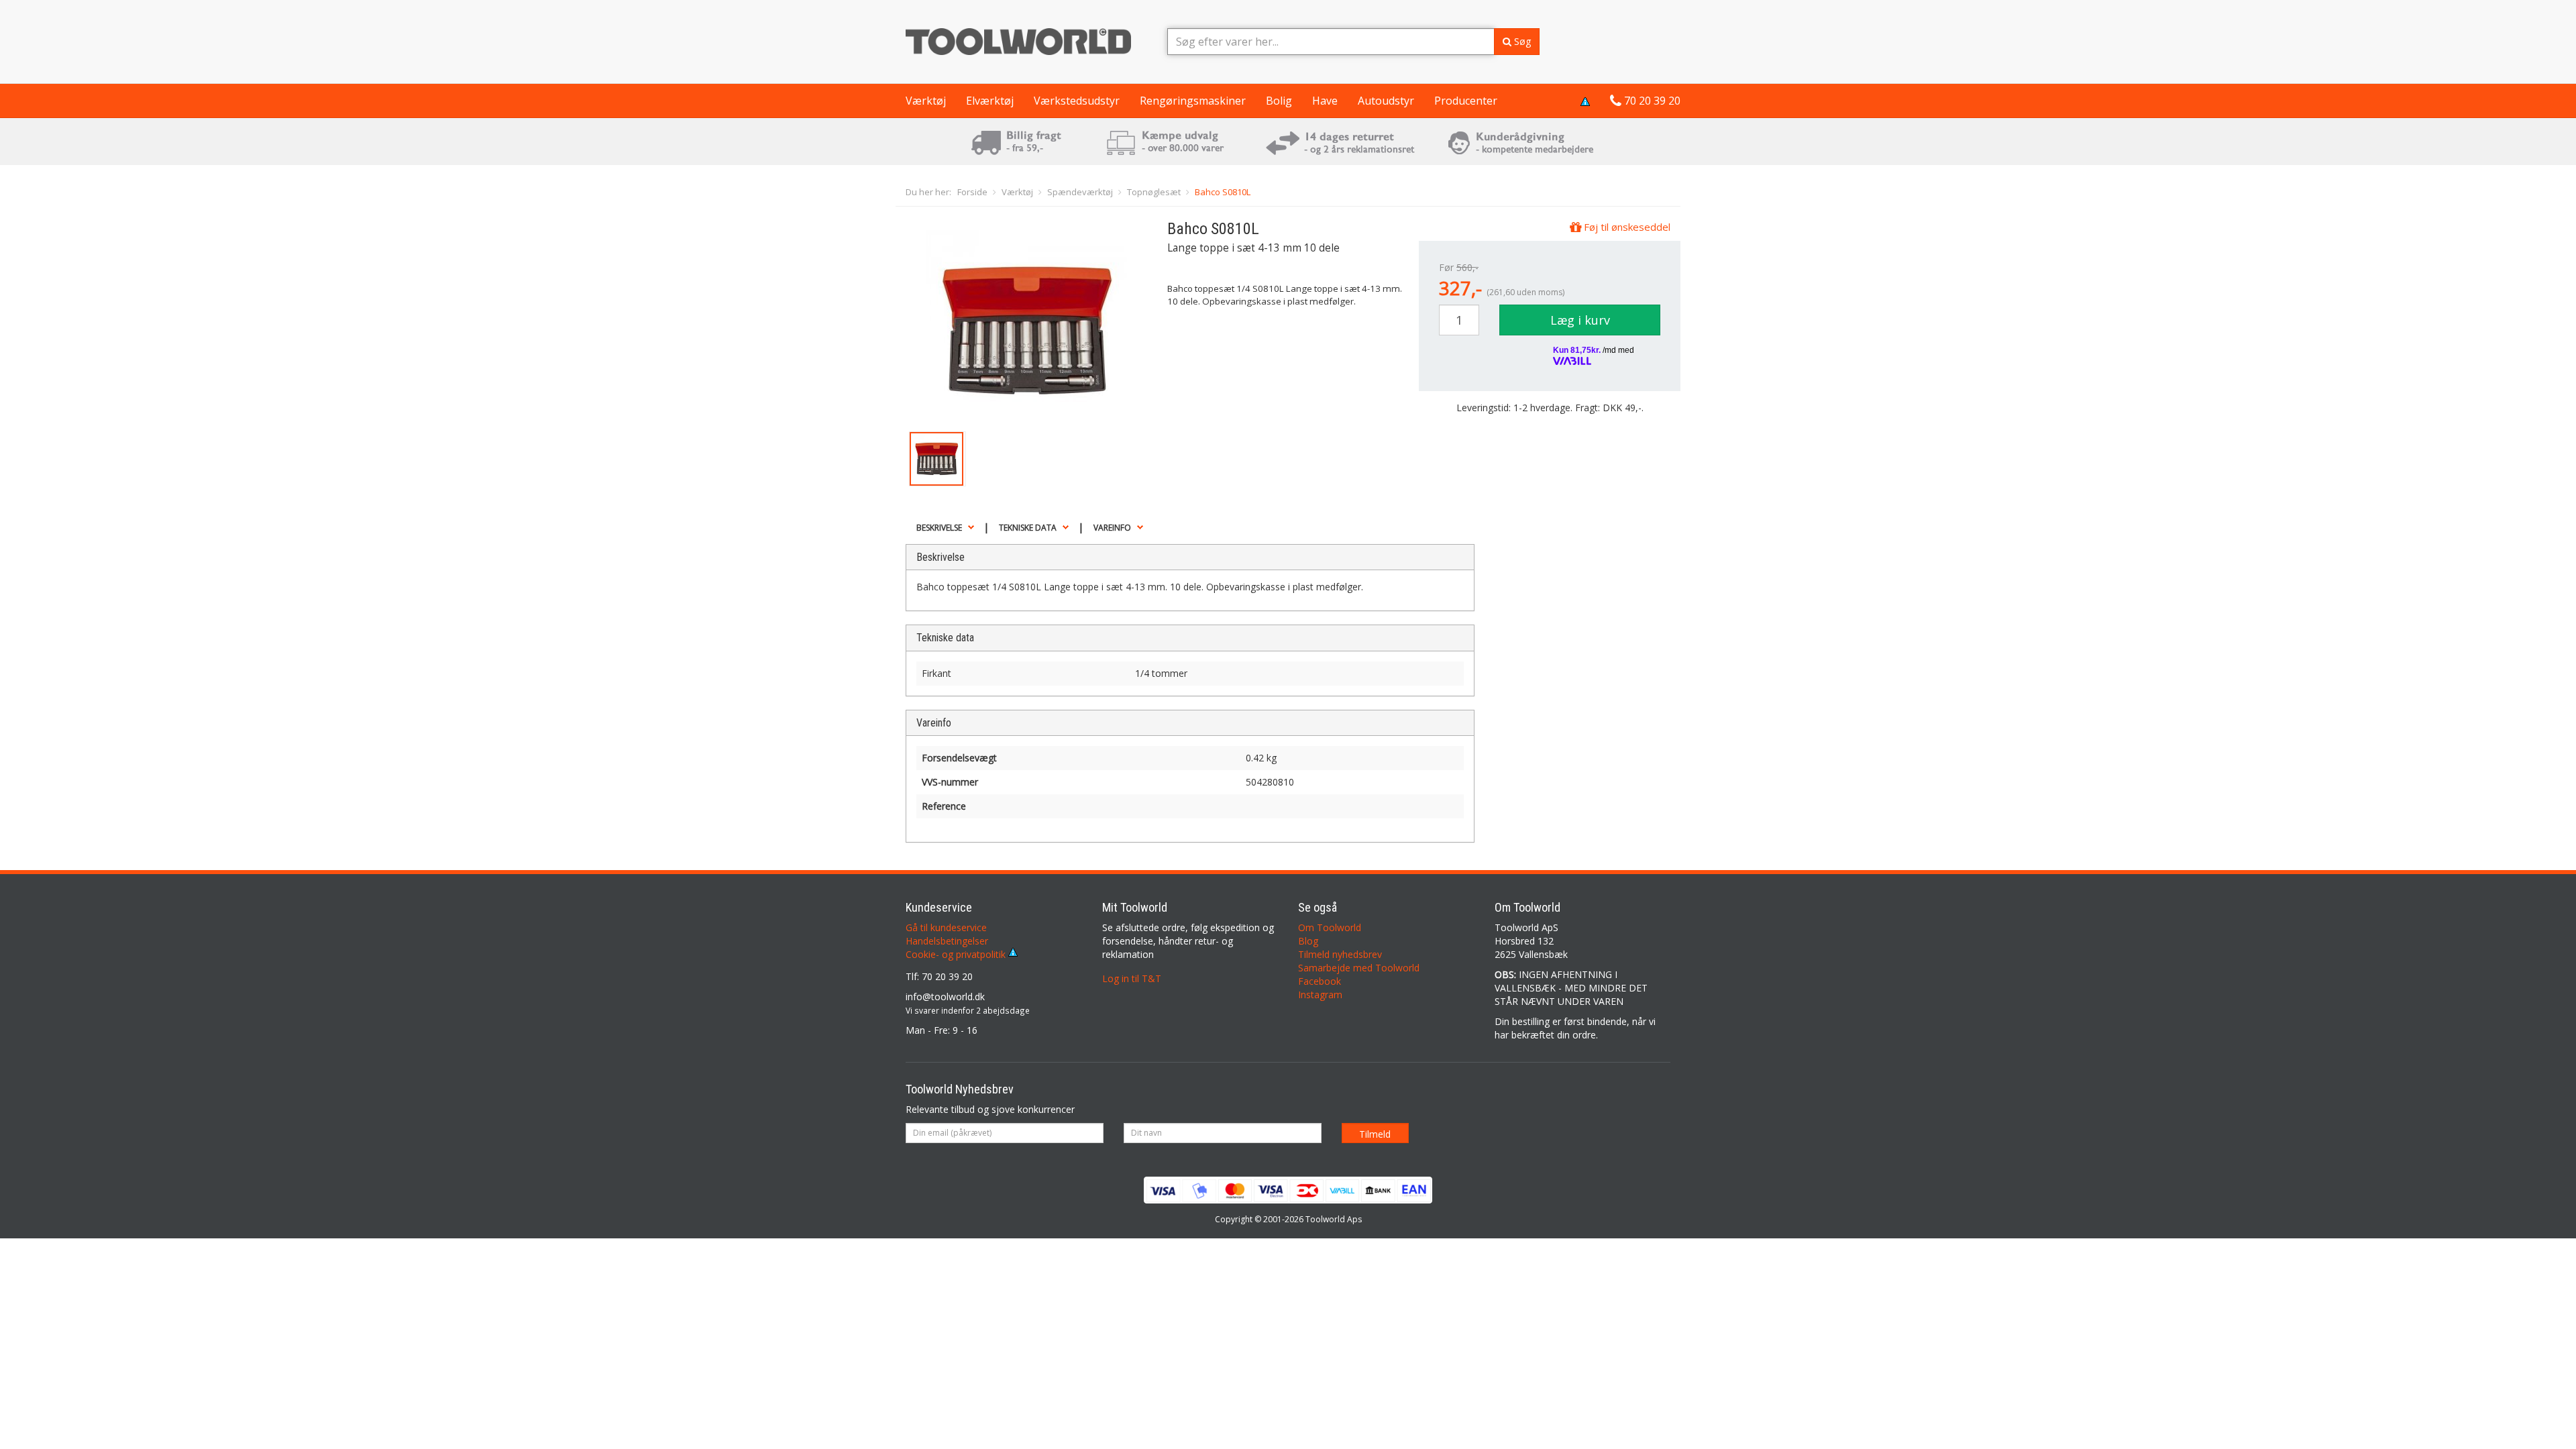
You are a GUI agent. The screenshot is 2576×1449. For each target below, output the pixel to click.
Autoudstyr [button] (1386, 101)
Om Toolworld (1330, 927)
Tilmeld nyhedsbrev (1340, 954)
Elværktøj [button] (990, 101)
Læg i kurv (1580, 320)
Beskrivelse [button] (939, 528)
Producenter (1466, 101)
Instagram (1320, 995)
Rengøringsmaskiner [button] (1193, 101)
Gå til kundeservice (946, 927)
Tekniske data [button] (1028, 528)
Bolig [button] (1279, 101)
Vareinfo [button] (1112, 528)
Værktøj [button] (926, 101)
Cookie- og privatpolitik (957, 954)
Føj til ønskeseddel (1626, 227)
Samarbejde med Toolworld (1359, 968)
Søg (1521, 41)
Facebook (1320, 981)
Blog (1308, 941)
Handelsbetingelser (947, 941)
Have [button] (1325, 101)
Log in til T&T (1132, 978)
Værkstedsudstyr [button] (1077, 101)
